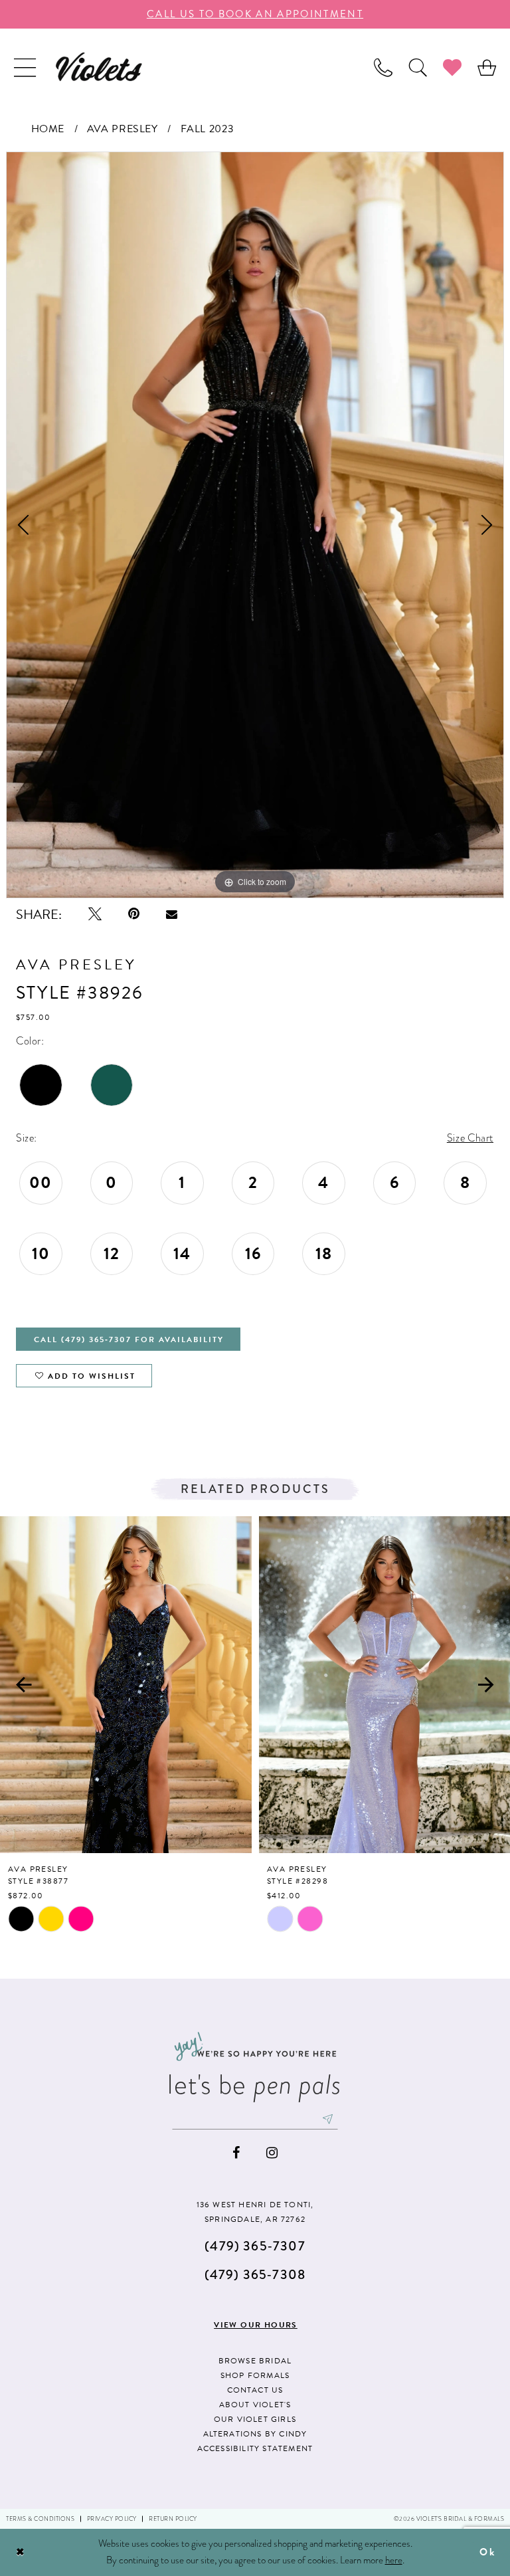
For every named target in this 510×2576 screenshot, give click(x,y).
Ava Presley (123, 129)
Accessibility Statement (255, 2448)
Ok (487, 2552)
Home (48, 129)
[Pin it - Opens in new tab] (134, 914)
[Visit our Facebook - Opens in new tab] (236, 2153)
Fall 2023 (208, 129)
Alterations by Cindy (255, 2434)
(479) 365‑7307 (255, 2246)
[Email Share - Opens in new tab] (172, 914)
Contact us (255, 2390)
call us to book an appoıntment (255, 14)
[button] (25, 67)
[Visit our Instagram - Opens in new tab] (272, 2153)
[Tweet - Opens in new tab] (95, 914)
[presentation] (126, 1685)
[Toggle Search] (418, 67)
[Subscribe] (328, 2119)
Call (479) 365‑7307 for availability (129, 1339)
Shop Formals (255, 2375)
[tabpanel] (255, 525)
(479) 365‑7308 (255, 2275)
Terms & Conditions (40, 2519)
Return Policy (173, 2519)
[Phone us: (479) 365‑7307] (383, 67)
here (394, 2560)
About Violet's (255, 2405)
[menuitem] (25, 67)
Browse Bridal (255, 2361)
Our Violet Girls (255, 2419)
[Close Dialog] (21, 2552)
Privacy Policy (112, 2519)
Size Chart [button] (470, 1138)
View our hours (256, 2325)
